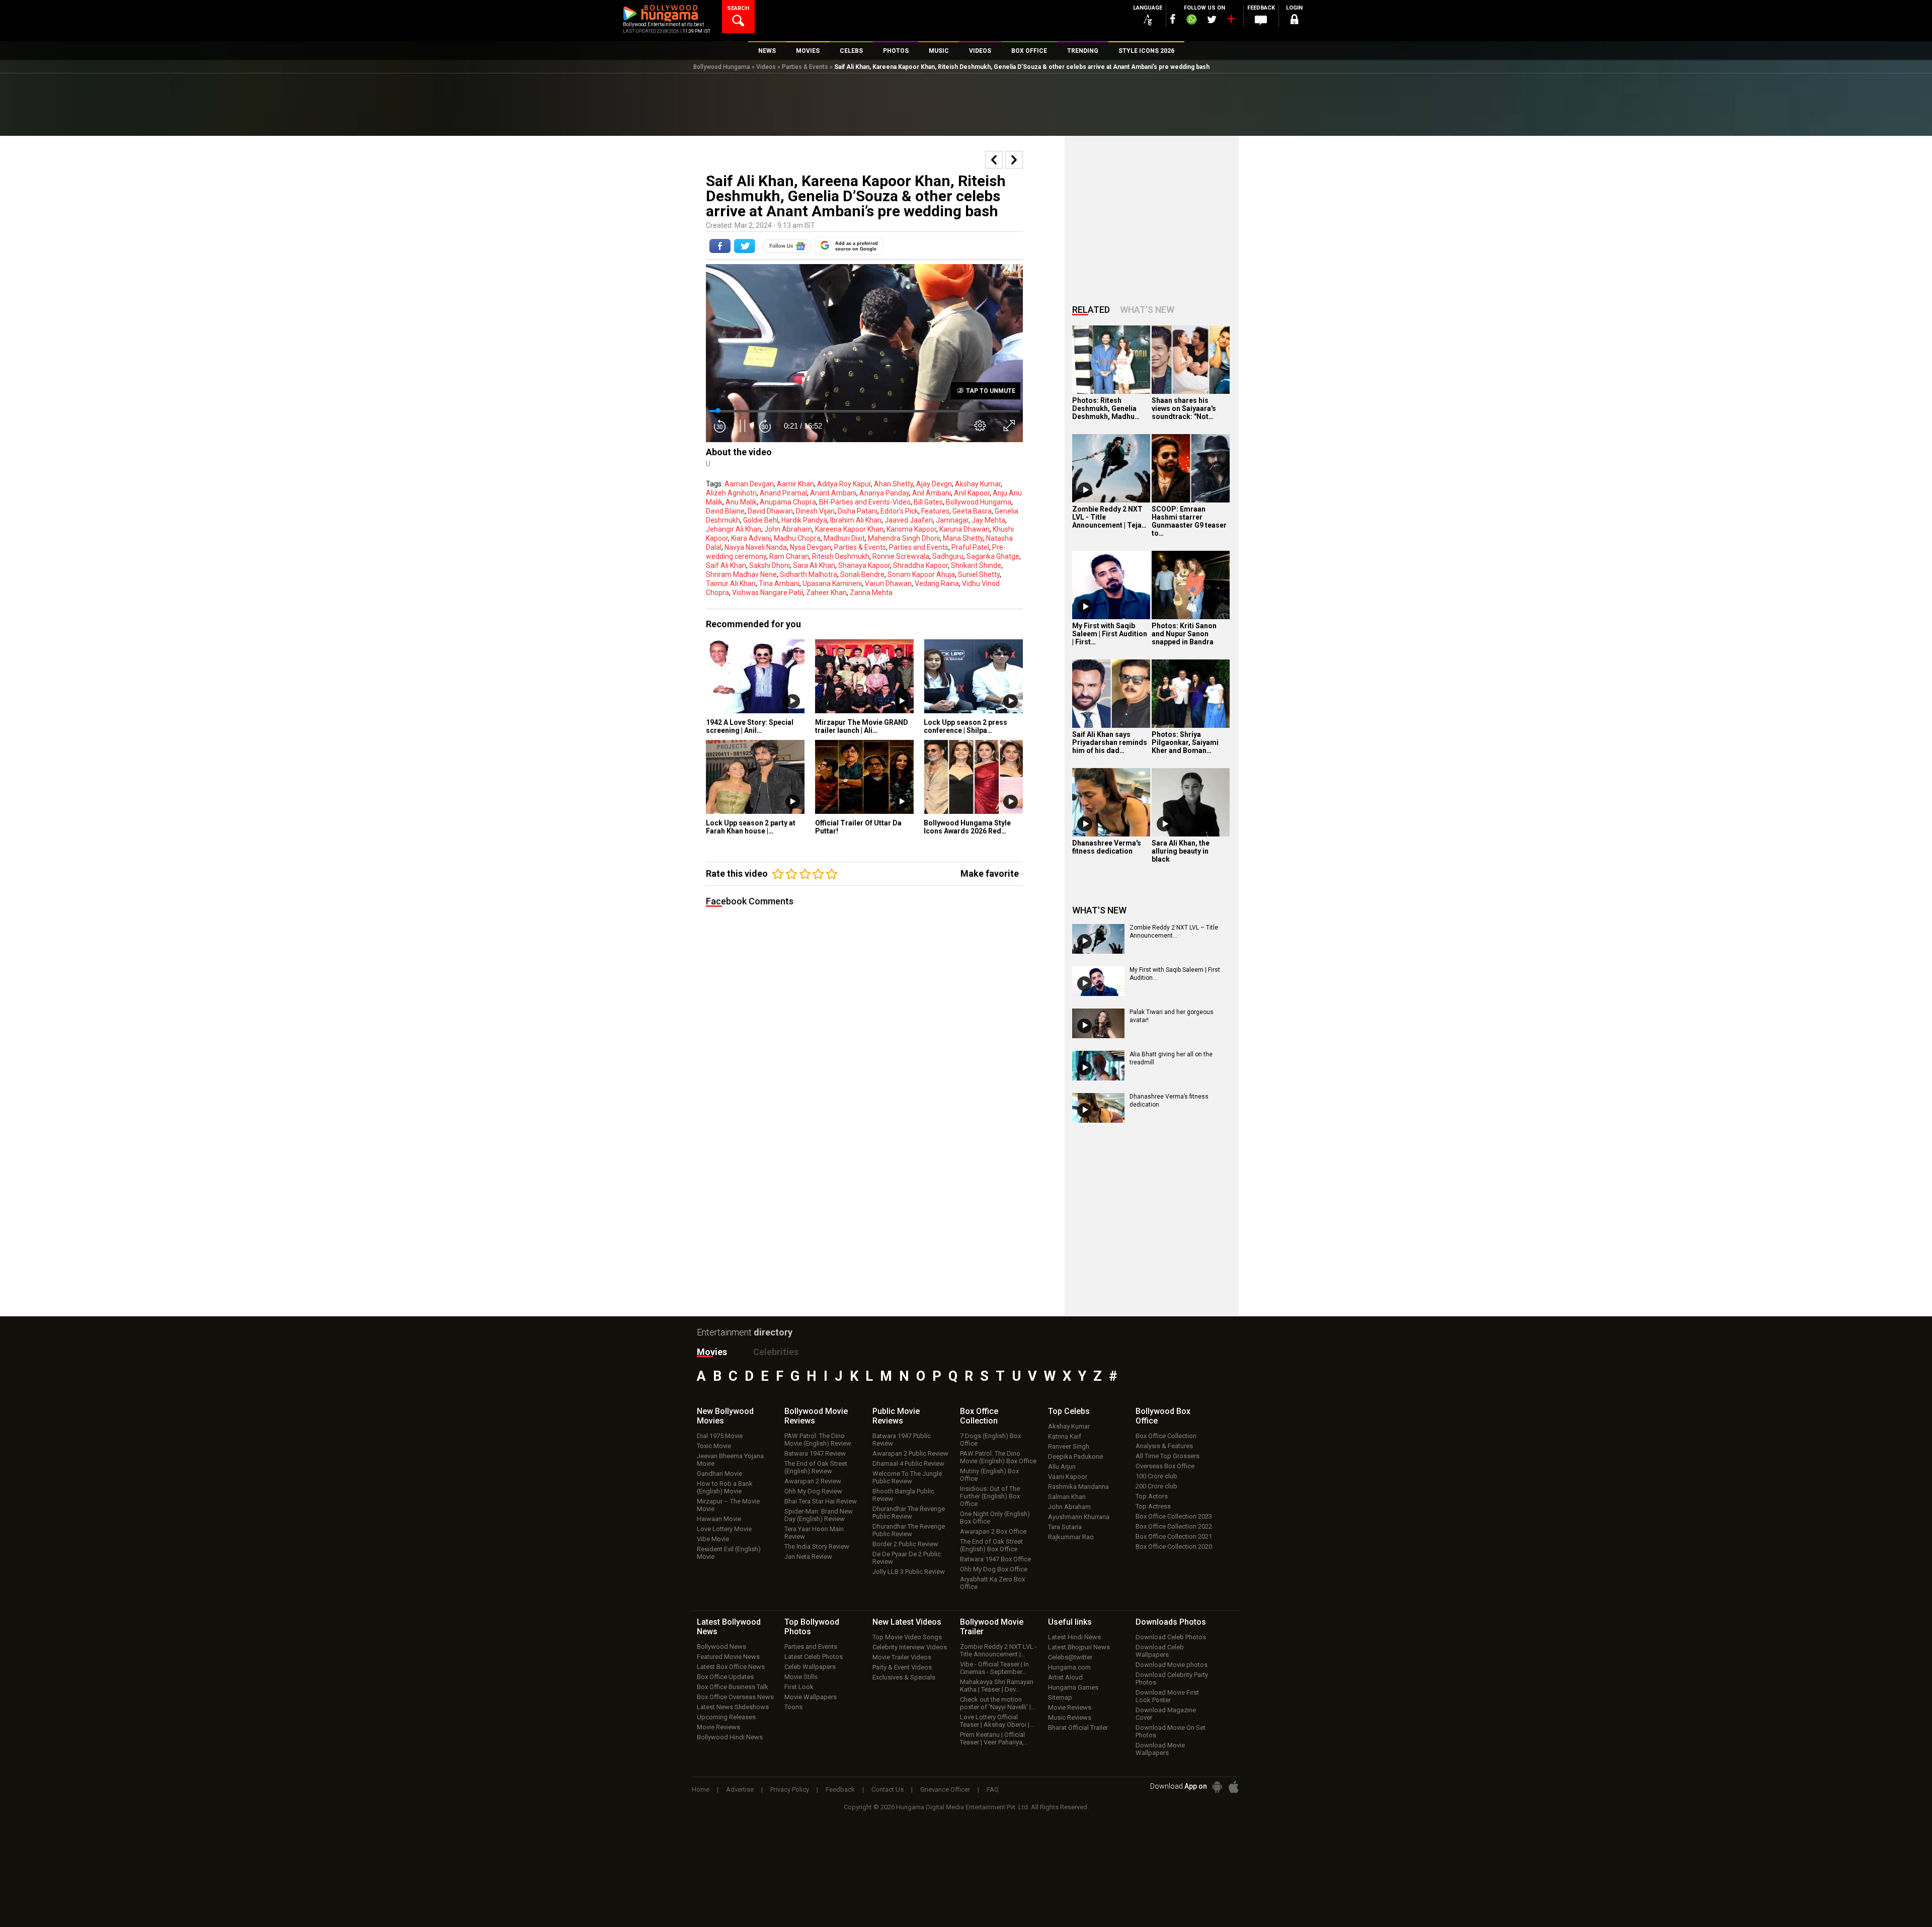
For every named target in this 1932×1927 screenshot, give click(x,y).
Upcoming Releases (726, 1717)
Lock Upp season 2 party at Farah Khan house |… (751, 827)
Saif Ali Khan (726, 565)
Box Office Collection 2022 (1174, 1526)
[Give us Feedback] (1261, 21)
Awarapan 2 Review (813, 1481)
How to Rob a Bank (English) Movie (725, 1487)
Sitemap (1060, 1697)
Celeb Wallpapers (810, 1667)
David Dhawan (770, 511)
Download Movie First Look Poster (1167, 1696)
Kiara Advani (751, 538)
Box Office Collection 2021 (1174, 1536)
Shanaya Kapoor (864, 565)
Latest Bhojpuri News (1079, 1647)
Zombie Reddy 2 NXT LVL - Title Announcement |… (998, 1650)
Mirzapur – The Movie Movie (728, 1505)
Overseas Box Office (1165, 1466)
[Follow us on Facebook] (1173, 19)
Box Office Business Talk (733, 1687)
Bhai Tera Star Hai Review (821, 1501)
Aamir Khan (795, 484)
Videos (766, 67)
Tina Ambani (779, 583)
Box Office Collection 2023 (1174, 1516)
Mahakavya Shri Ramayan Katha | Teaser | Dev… (997, 1686)
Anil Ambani (932, 493)
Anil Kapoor (972, 493)
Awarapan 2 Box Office (993, 1531)
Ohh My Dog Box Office (994, 1569)
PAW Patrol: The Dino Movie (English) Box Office (998, 1457)
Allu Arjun (1062, 1467)
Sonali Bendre (862, 574)
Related (1091, 310)
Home (701, 1789)
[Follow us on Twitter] (1212, 19)
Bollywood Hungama (722, 67)
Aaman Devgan (749, 484)
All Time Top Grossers (1168, 1456)
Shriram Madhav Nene (741, 574)
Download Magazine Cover (1166, 1714)
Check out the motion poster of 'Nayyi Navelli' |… (998, 1703)
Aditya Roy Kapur (844, 484)
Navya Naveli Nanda (756, 547)
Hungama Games (1073, 1687)
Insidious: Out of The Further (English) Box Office (990, 1496)
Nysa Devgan (811, 547)
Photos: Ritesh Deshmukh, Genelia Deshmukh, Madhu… (1106, 408)
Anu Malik (741, 502)
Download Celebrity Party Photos (1172, 1679)
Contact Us (888, 1789)
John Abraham (788, 529)
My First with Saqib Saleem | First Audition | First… (1110, 634)
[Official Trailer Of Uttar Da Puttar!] (865, 777)
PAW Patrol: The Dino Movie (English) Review (818, 1440)
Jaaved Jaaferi (909, 520)
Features (935, 511)
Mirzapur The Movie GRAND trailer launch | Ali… (862, 726)
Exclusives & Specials (904, 1677)
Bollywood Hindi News (730, 1737)
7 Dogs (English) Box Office (990, 1440)
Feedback (840, 1789)
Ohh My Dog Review (813, 1491)
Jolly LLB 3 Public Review (909, 1572)
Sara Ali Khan (814, 565)
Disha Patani (858, 511)
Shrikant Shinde (976, 565)
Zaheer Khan (826, 593)
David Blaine (725, 511)
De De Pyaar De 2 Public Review (907, 1558)
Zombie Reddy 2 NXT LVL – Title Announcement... (1174, 932)
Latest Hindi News (1074, 1637)
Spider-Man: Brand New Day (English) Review (819, 1515)
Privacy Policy (790, 1789)
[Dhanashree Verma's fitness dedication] (1111, 802)
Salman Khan (1067, 1497)
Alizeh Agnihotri (731, 493)
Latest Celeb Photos (814, 1657)
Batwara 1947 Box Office (995, 1559)
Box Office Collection (1166, 1436)
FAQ (993, 1789)
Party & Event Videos (902, 1667)
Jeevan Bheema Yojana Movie (730, 1460)
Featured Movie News (728, 1657)
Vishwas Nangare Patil (768, 593)
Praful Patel (970, 547)
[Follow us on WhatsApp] (1191, 21)
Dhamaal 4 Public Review (908, 1463)
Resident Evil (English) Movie (729, 1553)
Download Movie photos (1172, 1665)
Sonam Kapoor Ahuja (921, 574)
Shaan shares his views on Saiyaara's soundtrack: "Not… (1184, 408)
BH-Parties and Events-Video (865, 502)
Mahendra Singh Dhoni (904, 538)
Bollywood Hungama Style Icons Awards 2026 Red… (967, 827)
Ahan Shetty (894, 484)
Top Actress (1153, 1506)
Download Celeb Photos (1171, 1637)
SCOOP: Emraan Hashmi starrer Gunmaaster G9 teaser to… (1189, 521)
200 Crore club (1156, 1486)
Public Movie (896, 1416)
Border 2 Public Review (905, 1544)
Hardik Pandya (804, 520)
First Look (799, 1687)
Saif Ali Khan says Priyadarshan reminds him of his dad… (1110, 742)
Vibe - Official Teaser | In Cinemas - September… (994, 1668)
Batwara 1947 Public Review (902, 1440)
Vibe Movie (713, 1539)
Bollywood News (721, 1647)
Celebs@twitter (1070, 1657)
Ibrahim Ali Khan (856, 520)
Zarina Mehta (871, 593)
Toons (793, 1707)
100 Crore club (1156, 1476)
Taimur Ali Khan (731, 583)
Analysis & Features (1164, 1446)
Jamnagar (952, 520)
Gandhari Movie (719, 1474)
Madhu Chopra (797, 538)
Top (1069, 1411)
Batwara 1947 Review (815, 1453)
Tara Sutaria (1065, 1527)
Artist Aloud (1065, 1677)
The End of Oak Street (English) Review (816, 1467)
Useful (1070, 1622)
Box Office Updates (725, 1677)
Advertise (740, 1789)
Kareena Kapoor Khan (849, 529)
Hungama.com (1069, 1667)
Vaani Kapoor (1068, 1477)
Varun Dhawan (888, 583)
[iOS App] (1234, 1787)
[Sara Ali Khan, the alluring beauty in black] (1191, 802)
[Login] (1294, 21)
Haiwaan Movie (719, 1519)
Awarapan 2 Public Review (910, 1453)
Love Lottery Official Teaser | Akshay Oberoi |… (997, 1721)
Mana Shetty (963, 538)
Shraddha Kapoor (920, 565)
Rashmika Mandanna (1078, 1487)
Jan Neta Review (808, 1557)
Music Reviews (1070, 1717)
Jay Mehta (988, 520)
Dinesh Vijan (815, 511)
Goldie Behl (761, 520)
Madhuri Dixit (844, 538)
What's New (1147, 310)
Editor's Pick (899, 511)
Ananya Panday (884, 493)
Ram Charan (789, 556)
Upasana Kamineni (832, 583)
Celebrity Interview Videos (910, 1647)
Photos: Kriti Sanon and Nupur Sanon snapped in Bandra (1184, 634)
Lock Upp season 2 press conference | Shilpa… (965, 726)
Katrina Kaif (1065, 1436)
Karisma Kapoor (911, 529)
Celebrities (776, 1352)
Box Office (979, 1416)
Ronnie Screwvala (901, 556)
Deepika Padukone (1075, 1456)
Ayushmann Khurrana (1079, 1517)
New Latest (907, 1622)
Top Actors (1152, 1496)
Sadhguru (948, 556)
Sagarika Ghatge (993, 556)
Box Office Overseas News (735, 1697)
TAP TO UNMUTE (990, 391)
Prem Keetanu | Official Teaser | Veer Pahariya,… (994, 1738)
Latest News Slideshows (733, 1707)
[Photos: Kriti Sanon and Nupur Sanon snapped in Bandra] (1191, 585)
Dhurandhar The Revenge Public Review (909, 1513)
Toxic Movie (714, 1446)
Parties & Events (805, 67)
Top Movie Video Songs (907, 1637)
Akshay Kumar (978, 484)
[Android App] (1217, 1787)
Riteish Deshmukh (841, 556)
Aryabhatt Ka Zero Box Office (992, 1583)
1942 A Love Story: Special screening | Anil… (750, 726)
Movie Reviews (718, 1727)
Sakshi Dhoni (770, 565)
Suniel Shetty (979, 574)
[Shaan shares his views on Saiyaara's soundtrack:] (1191, 360)
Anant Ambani (833, 493)
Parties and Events (919, 547)
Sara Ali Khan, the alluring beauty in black (1181, 851)
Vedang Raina (937, 583)
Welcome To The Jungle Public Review (907, 1477)
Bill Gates (928, 502)
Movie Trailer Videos (902, 1657)
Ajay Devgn (934, 484)
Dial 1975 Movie (720, 1436)
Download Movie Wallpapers (1160, 1749)
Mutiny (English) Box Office (989, 1475)
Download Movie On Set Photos (1171, 1731)
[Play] (1085, 490)
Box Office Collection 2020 (1174, 1546)
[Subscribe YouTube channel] (1231, 21)
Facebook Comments (750, 901)
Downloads (1171, 1622)
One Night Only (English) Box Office (995, 1518)
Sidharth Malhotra (809, 574)
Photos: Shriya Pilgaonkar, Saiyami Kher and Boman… (1185, 742)
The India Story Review (817, 1546)
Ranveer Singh (1069, 1446)
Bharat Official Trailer (1078, 1728)
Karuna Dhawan (964, 529)
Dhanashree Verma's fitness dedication (1107, 847)
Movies (712, 1352)
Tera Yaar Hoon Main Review (814, 1533)
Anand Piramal (783, 493)
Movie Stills (801, 1677)
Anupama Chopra (788, 502)
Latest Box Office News (731, 1667)
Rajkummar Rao (1071, 1537)
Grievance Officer (945, 1789)
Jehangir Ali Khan (734, 529)
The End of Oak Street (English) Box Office (991, 1545)
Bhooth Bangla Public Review (903, 1495)
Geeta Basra (972, 511)
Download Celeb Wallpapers (1160, 1651)
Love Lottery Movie (724, 1529)
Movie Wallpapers (811, 1697)
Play (793, 701)
